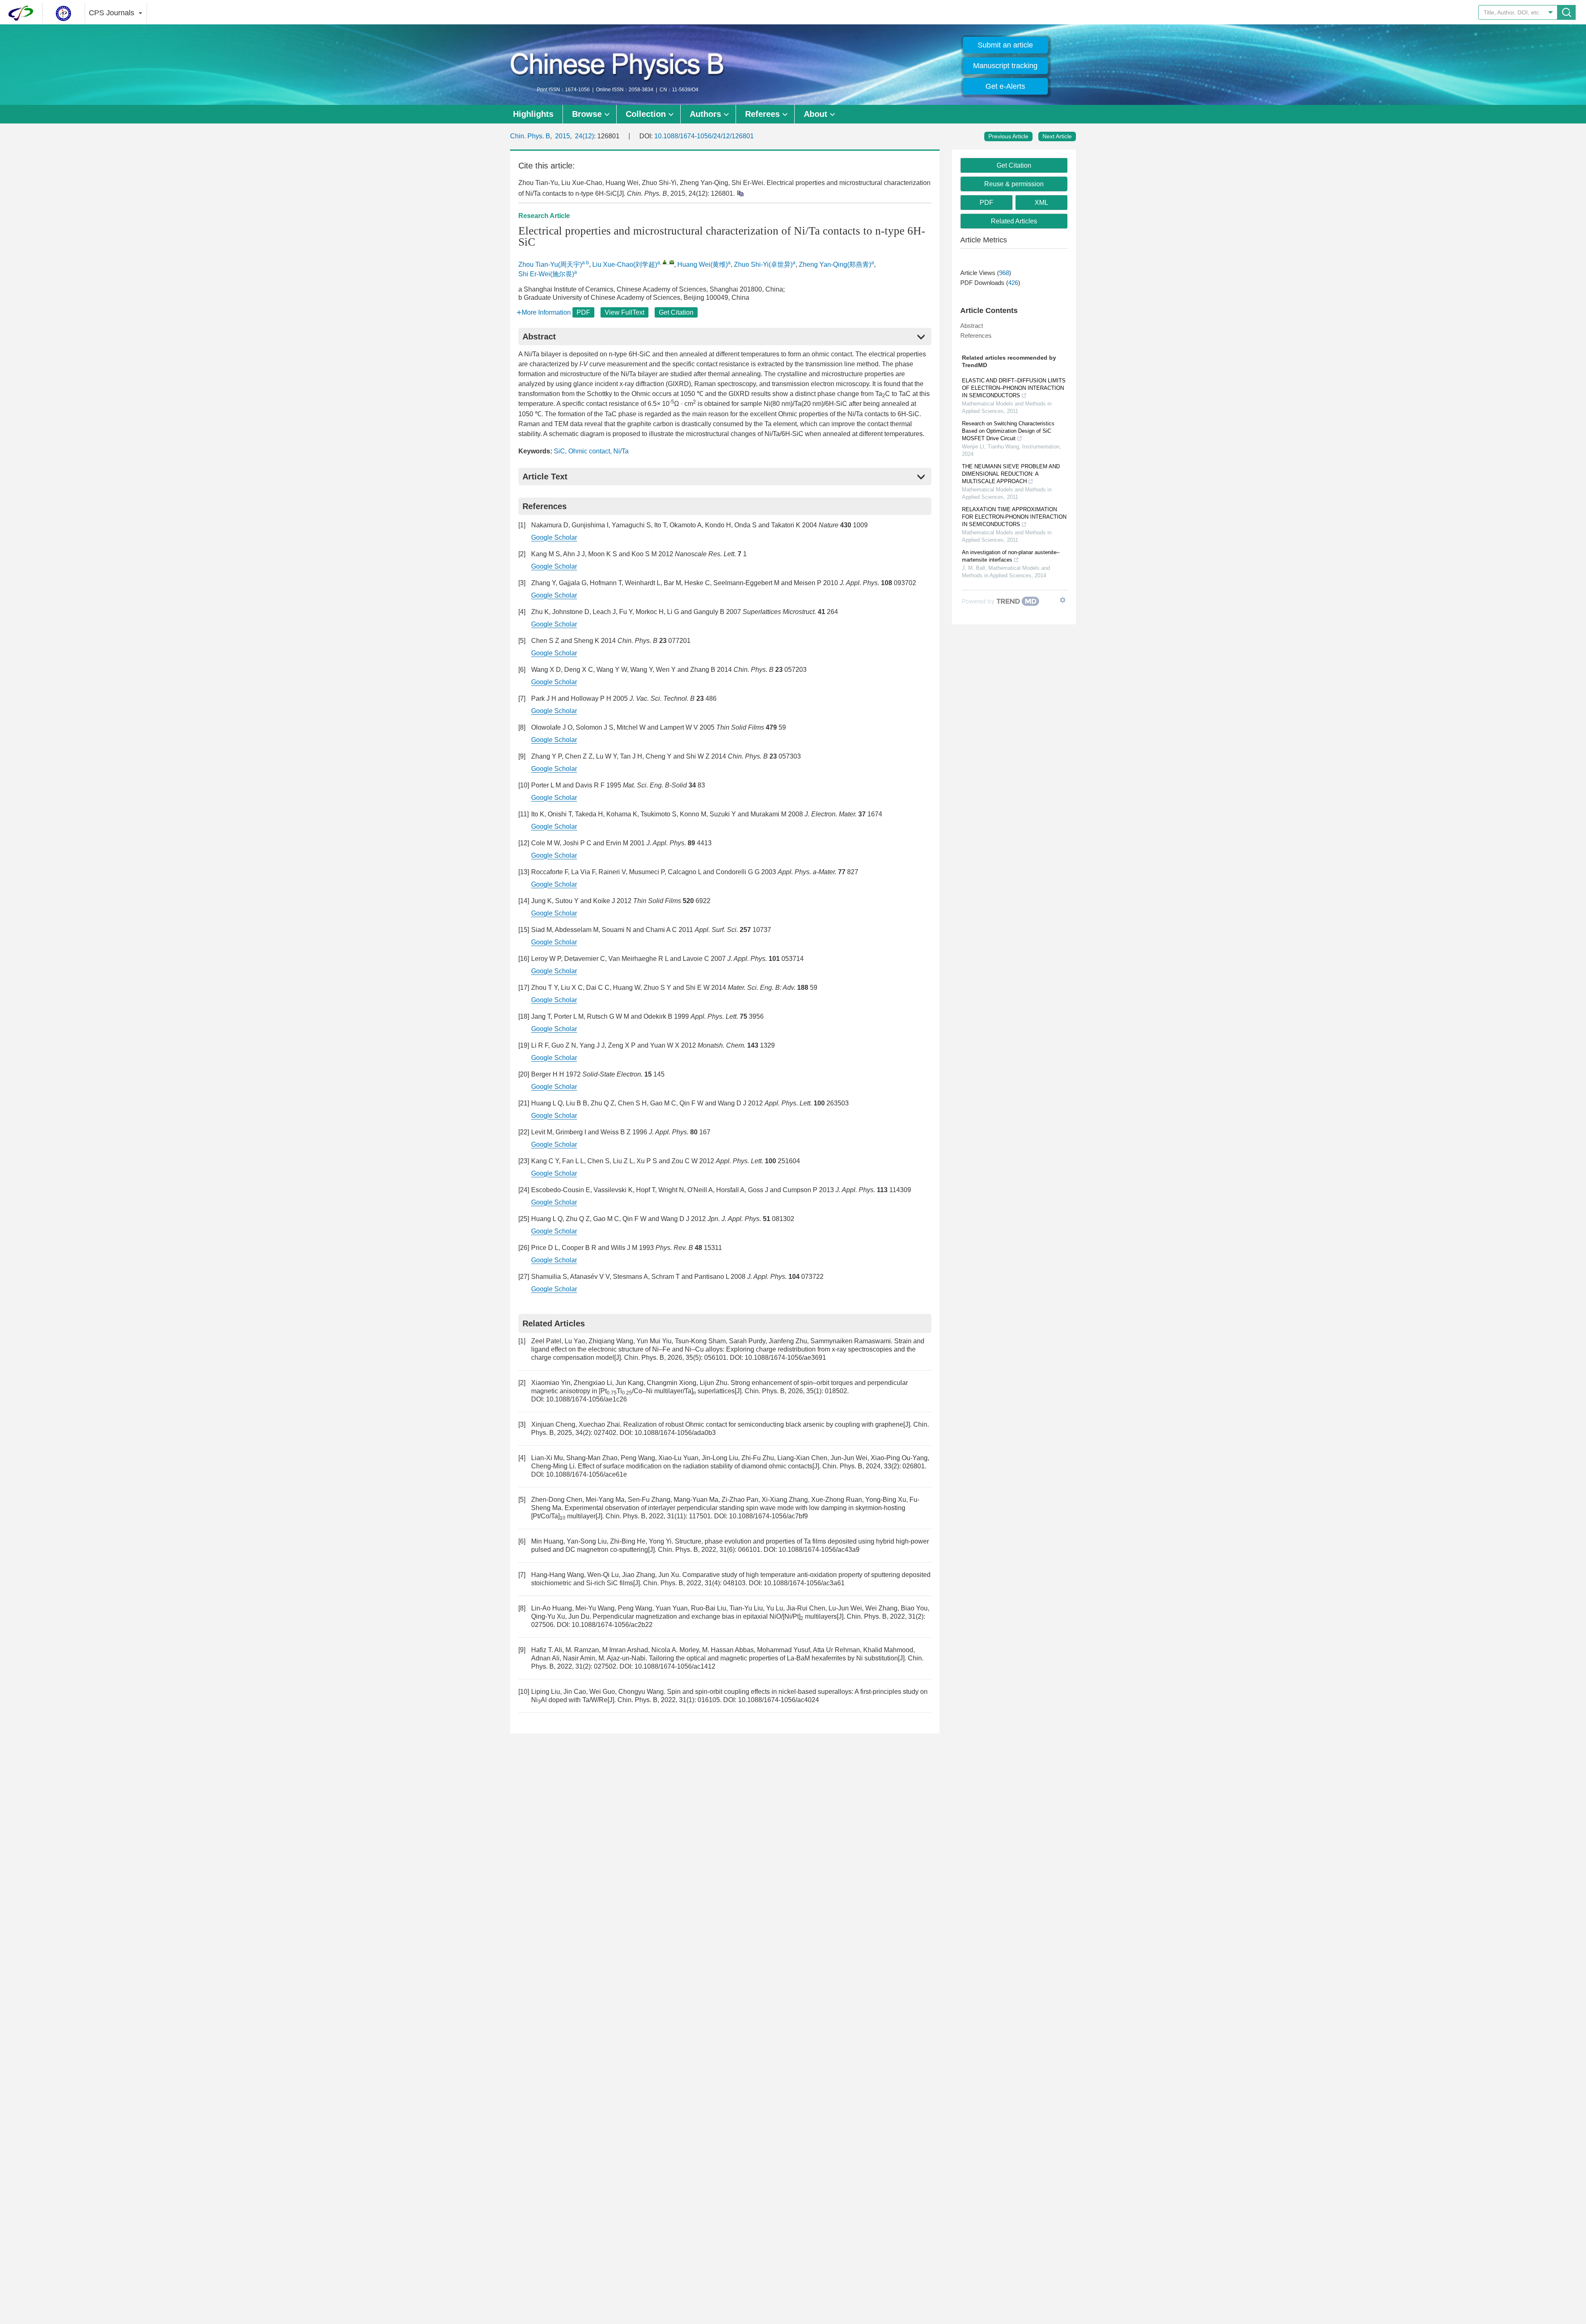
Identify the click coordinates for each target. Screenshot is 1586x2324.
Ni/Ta (621, 451)
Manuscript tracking (1005, 66)
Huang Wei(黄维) (703, 264)
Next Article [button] (1057, 136)
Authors (705, 114)
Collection (646, 114)
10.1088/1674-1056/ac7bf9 (768, 1516)
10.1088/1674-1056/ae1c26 (586, 1399)
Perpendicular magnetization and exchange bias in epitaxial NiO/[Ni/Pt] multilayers (715, 1616)
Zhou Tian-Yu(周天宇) (550, 264)
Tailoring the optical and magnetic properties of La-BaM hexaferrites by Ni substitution (773, 1658)
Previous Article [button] (1008, 136)
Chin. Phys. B (530, 136)
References (976, 336)
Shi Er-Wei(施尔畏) (546, 274)
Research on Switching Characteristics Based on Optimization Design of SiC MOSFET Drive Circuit (1008, 431)
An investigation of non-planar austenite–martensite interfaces (1011, 556)
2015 (563, 136)
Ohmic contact (589, 451)
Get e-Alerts (1005, 86)
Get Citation (676, 312)
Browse (587, 114)
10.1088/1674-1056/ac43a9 (819, 1550)
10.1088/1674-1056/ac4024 (779, 1700)
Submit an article (1005, 45)
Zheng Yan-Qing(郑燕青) (835, 264)
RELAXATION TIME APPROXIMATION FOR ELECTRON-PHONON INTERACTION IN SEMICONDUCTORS (1014, 517)
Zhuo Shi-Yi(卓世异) (763, 264)
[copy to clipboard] (740, 193)
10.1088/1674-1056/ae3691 (785, 1358)
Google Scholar (554, 537)
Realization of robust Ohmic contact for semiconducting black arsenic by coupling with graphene (763, 1424)
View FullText (624, 312)
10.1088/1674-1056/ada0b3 (675, 1433)
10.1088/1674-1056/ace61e (586, 1474)
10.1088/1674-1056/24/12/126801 (704, 136)
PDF (583, 312)
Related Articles (1014, 221)
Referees (762, 114)
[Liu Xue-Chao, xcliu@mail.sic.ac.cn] (665, 262)
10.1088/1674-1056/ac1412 (675, 1666)
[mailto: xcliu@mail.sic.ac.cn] (672, 262)
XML (1041, 203)
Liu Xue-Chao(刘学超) (625, 264)
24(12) (584, 136)
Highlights (533, 114)
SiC (559, 451)
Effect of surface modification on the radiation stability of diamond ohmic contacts (695, 1466)
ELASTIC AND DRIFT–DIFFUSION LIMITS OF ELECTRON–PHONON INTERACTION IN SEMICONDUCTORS (1014, 388)
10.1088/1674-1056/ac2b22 (612, 1625)
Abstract (972, 326)
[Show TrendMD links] (1063, 600)
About (816, 114)
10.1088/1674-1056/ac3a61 (804, 1583)
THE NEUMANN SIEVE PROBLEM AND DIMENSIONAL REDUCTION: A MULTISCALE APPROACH (1011, 474)
